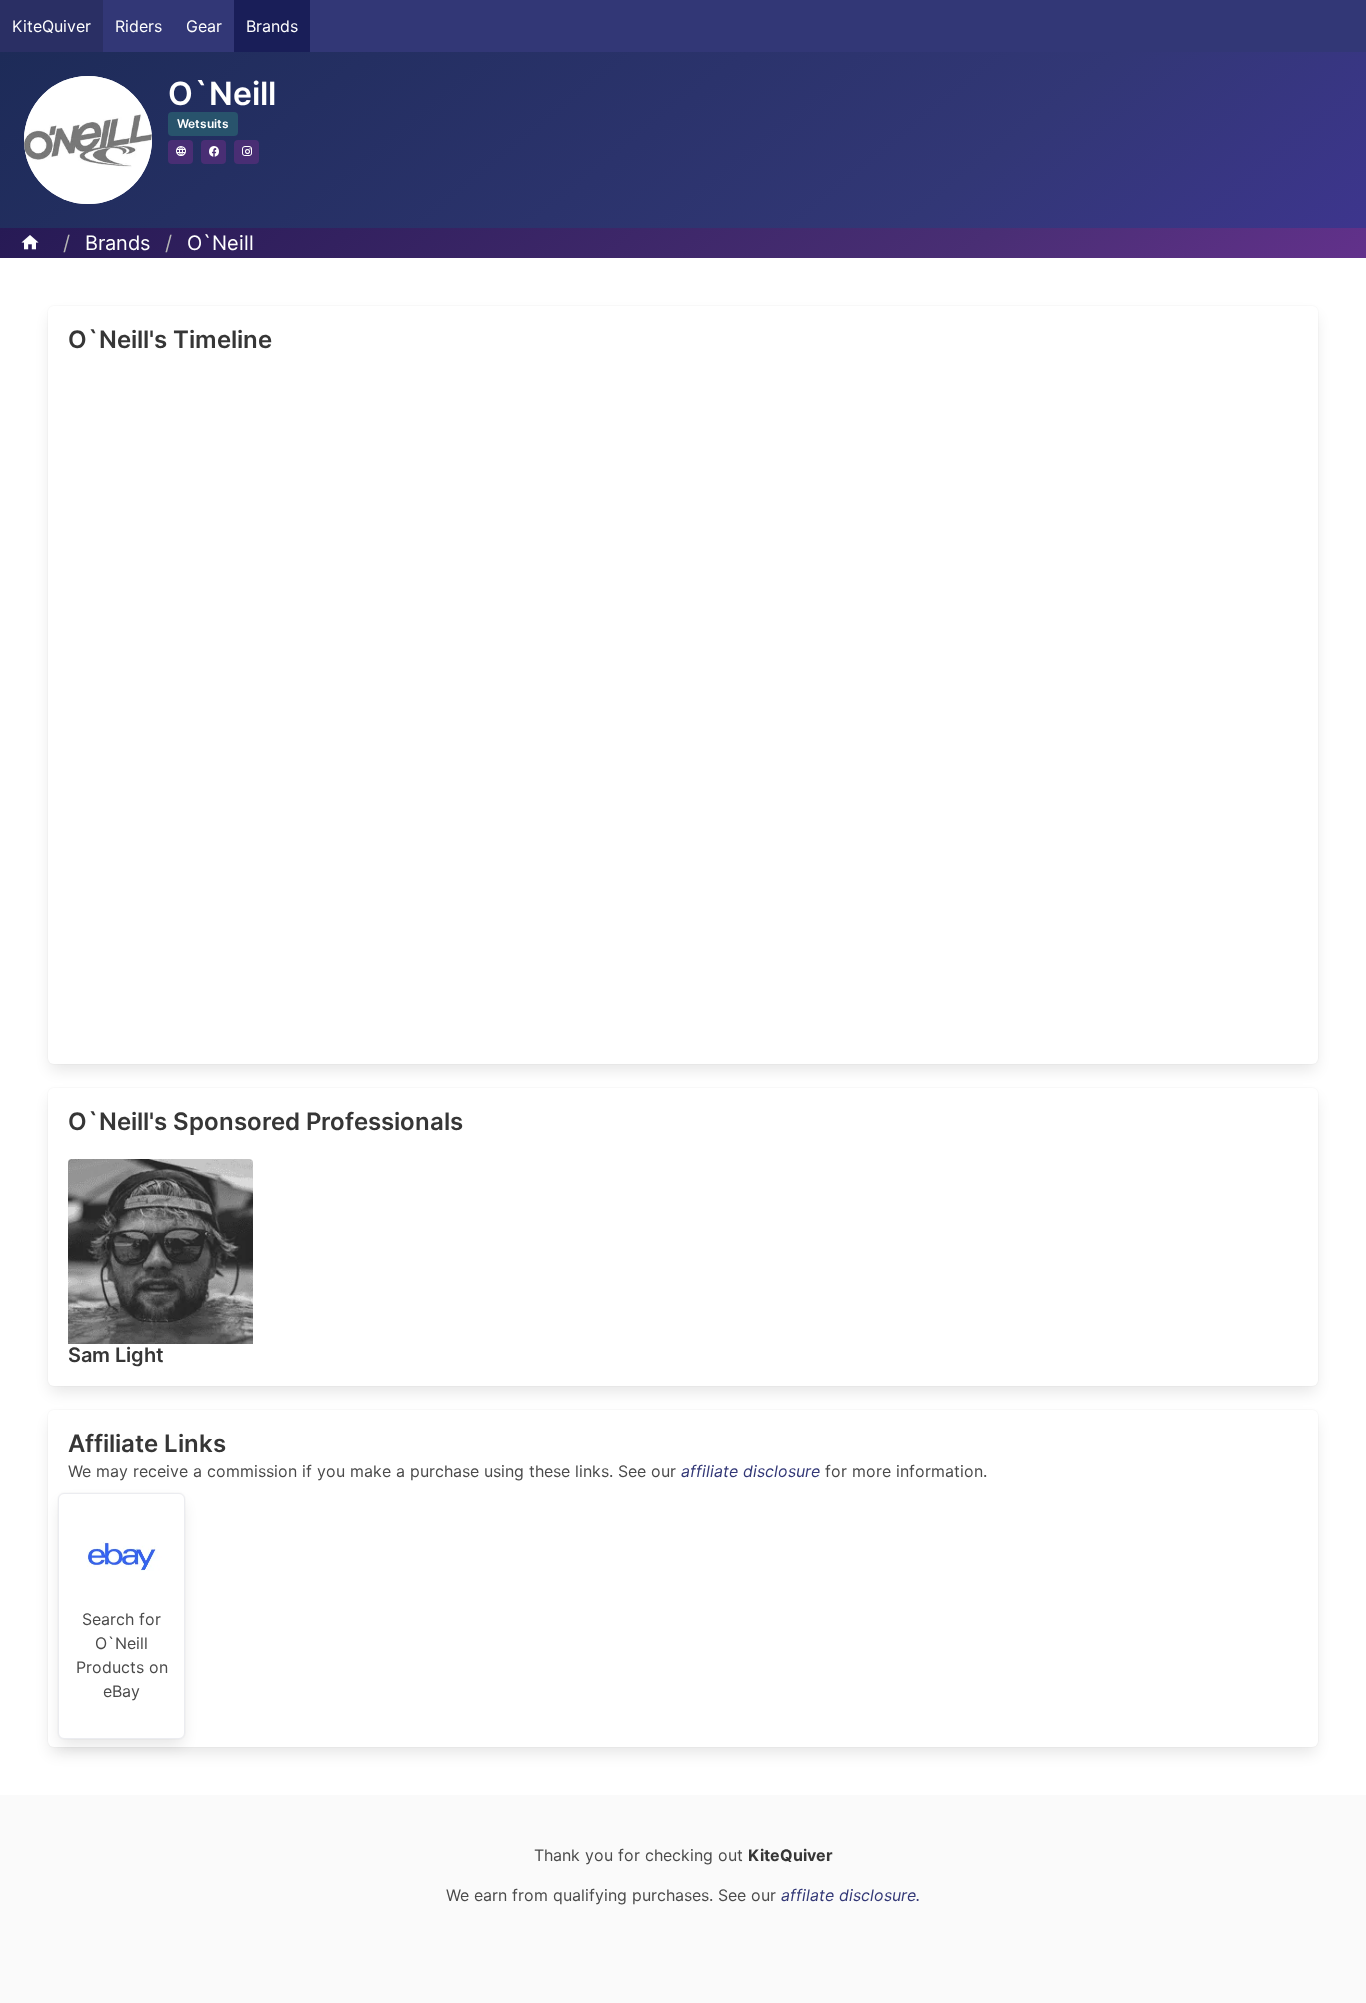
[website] (180, 152)
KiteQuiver (51, 26)
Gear (204, 26)
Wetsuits (203, 123)
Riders (138, 26)
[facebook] (213, 152)
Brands (272, 26)
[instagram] (246, 152)
